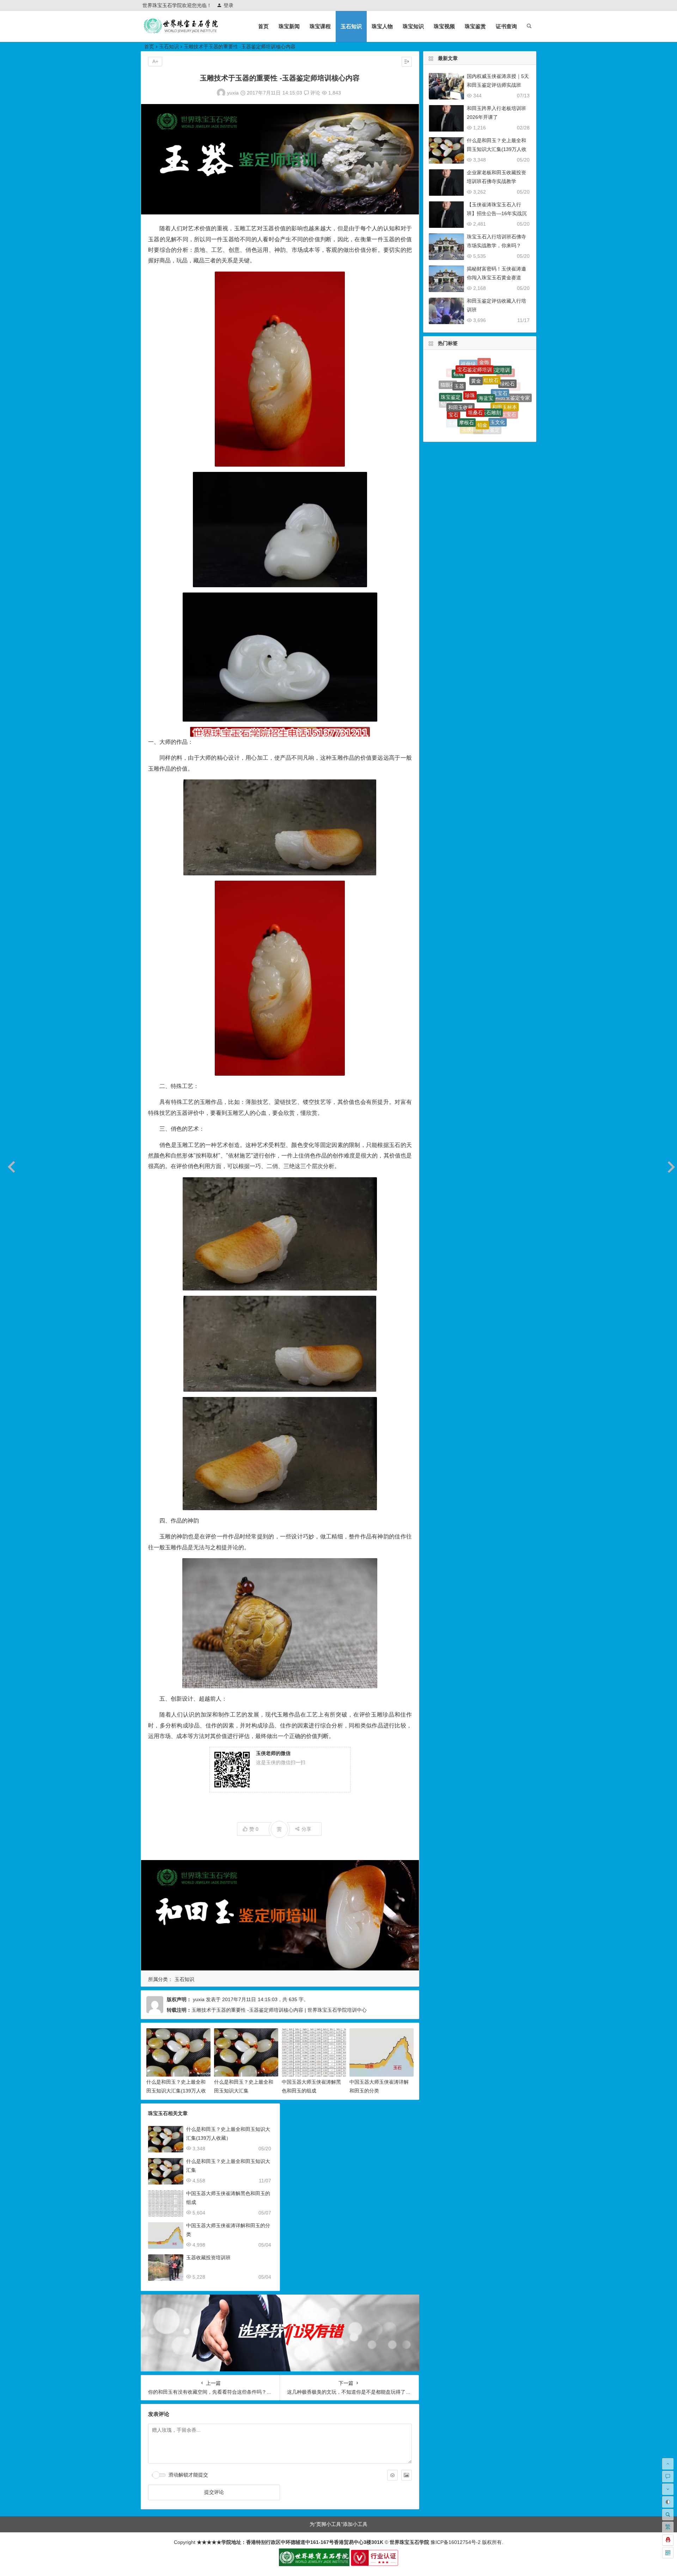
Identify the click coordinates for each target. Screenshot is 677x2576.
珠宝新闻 (289, 26)
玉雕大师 (458, 384)
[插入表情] (392, 2475)
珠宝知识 (413, 26)
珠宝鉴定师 (490, 426)
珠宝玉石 (511, 411)
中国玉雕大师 (506, 401)
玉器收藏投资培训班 (208, 2258)
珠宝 (502, 416)
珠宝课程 (320, 26)
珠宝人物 (382, 26)
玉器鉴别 (474, 411)
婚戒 (450, 411)
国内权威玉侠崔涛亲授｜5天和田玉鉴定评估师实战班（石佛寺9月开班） (498, 85)
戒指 (462, 419)
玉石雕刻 (491, 363)
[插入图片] (407, 2475)
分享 (306, 1829)
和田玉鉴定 (487, 378)
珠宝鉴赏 (475, 26)
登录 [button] (228, 5)
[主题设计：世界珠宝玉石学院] (314, 2564)
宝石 (453, 376)
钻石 (446, 388)
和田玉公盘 (459, 405)
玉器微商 (485, 394)
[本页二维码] (668, 2553)
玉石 (485, 418)
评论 (315, 93)
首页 (263, 26)
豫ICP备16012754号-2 (455, 2542)
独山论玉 (469, 394)
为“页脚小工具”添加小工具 (338, 2524)
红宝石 (509, 382)
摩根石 (466, 367)
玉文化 (498, 371)
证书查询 (506, 26)
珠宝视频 (444, 26)
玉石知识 (351, 26)
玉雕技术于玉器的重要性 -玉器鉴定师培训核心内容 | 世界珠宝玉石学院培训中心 (279, 2010)
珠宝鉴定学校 (514, 396)
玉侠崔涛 (471, 377)
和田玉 (450, 396)
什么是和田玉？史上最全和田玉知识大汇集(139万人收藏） (176, 2091)
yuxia (233, 93)
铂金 (482, 366)
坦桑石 (475, 361)
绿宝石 (475, 427)
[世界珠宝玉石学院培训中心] (181, 32)
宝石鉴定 (494, 406)
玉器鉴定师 (500, 387)
